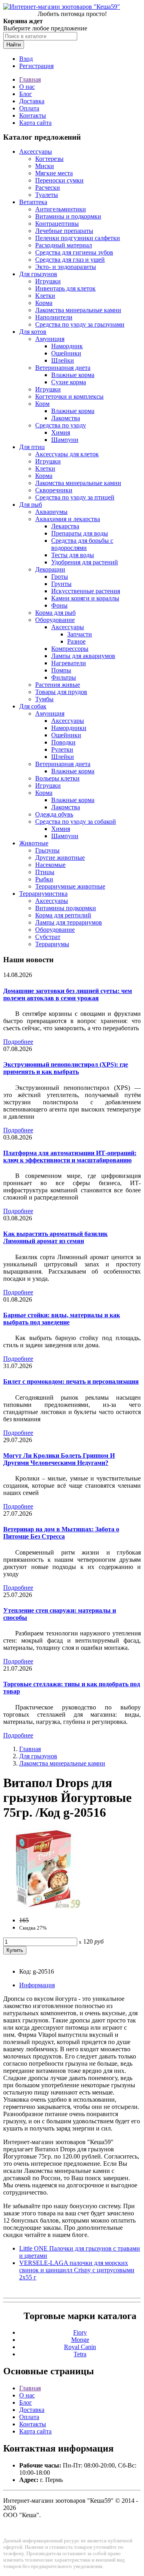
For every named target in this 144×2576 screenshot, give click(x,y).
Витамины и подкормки (68, 216)
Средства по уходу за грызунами (80, 324)
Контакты (33, 115)
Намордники (69, 728)
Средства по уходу (61, 425)
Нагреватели (69, 663)
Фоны (59, 605)
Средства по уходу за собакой (76, 822)
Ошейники (66, 353)
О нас (27, 87)
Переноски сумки (59, 180)
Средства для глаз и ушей (70, 260)
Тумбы (44, 699)
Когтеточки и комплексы (69, 396)
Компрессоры (70, 649)
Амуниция (50, 339)
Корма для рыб (55, 613)
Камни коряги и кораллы (85, 598)
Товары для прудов (61, 692)
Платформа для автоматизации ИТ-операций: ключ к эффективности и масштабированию (70, 1157)
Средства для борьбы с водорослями (82, 544)
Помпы (61, 670)
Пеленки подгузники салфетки (78, 238)
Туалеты (47, 195)
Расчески (48, 188)
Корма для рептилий (63, 915)
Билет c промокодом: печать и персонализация (71, 1381)
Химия (61, 432)
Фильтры (64, 677)
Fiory (80, 2332)
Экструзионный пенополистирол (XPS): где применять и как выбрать (66, 1068)
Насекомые (50, 865)
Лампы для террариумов (69, 922)
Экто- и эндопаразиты (66, 267)
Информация (37, 1985)
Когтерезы (49, 159)
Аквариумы (51, 512)
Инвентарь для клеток (65, 288)
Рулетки (62, 749)
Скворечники (54, 490)
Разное (76, 641)
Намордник (67, 346)
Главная (30, 79)
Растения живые (58, 685)
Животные (34, 843)
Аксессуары (36, 151)
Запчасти (80, 634)
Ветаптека (33, 202)
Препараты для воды (80, 533)
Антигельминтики (61, 209)
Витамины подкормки (66, 908)
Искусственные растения (86, 591)
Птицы (45, 872)
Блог (26, 94)
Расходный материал (64, 245)
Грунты (61, 584)
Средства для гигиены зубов (74, 252)
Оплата (29, 108)
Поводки (63, 742)
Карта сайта (35, 123)
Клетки (45, 296)
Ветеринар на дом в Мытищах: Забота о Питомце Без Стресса (61, 1533)
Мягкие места (54, 173)
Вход (26, 59)
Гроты (60, 577)
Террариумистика (43, 894)
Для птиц (32, 447)
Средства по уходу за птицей (75, 497)
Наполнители (54, 317)
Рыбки (44, 879)
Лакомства (66, 418)
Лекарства (65, 526)
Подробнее (18, 1042)
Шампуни (65, 440)
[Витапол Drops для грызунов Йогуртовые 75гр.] (43, 1907)
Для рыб (31, 505)
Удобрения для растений (85, 562)
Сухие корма (69, 382)
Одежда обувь (54, 814)
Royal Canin (80, 2347)
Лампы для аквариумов (83, 656)
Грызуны (47, 850)
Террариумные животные (70, 886)
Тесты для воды (73, 555)
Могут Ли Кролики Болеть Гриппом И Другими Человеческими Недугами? (59, 1459)
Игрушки (48, 281)
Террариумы (52, 944)
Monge (80, 2340)
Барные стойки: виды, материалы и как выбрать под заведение (62, 1319)
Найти (14, 45)
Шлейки (63, 360)
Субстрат (48, 937)
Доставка (32, 101)
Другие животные (60, 858)
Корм (42, 404)
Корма (44, 303)
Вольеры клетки (57, 778)
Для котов (33, 332)
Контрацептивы (57, 224)
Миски (45, 166)
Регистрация (36, 66)
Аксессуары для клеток (67, 454)
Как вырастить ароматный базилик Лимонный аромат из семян (55, 1237)
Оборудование (55, 620)
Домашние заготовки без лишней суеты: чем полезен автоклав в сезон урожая (68, 994)
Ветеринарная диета (63, 368)
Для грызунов (38, 274)
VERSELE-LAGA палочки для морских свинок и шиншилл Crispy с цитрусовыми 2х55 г (77, 2270)
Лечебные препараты (64, 231)
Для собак (33, 706)
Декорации (50, 569)
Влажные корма (73, 375)
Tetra (80, 2354)
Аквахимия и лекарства (68, 519)
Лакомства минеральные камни (78, 310)
